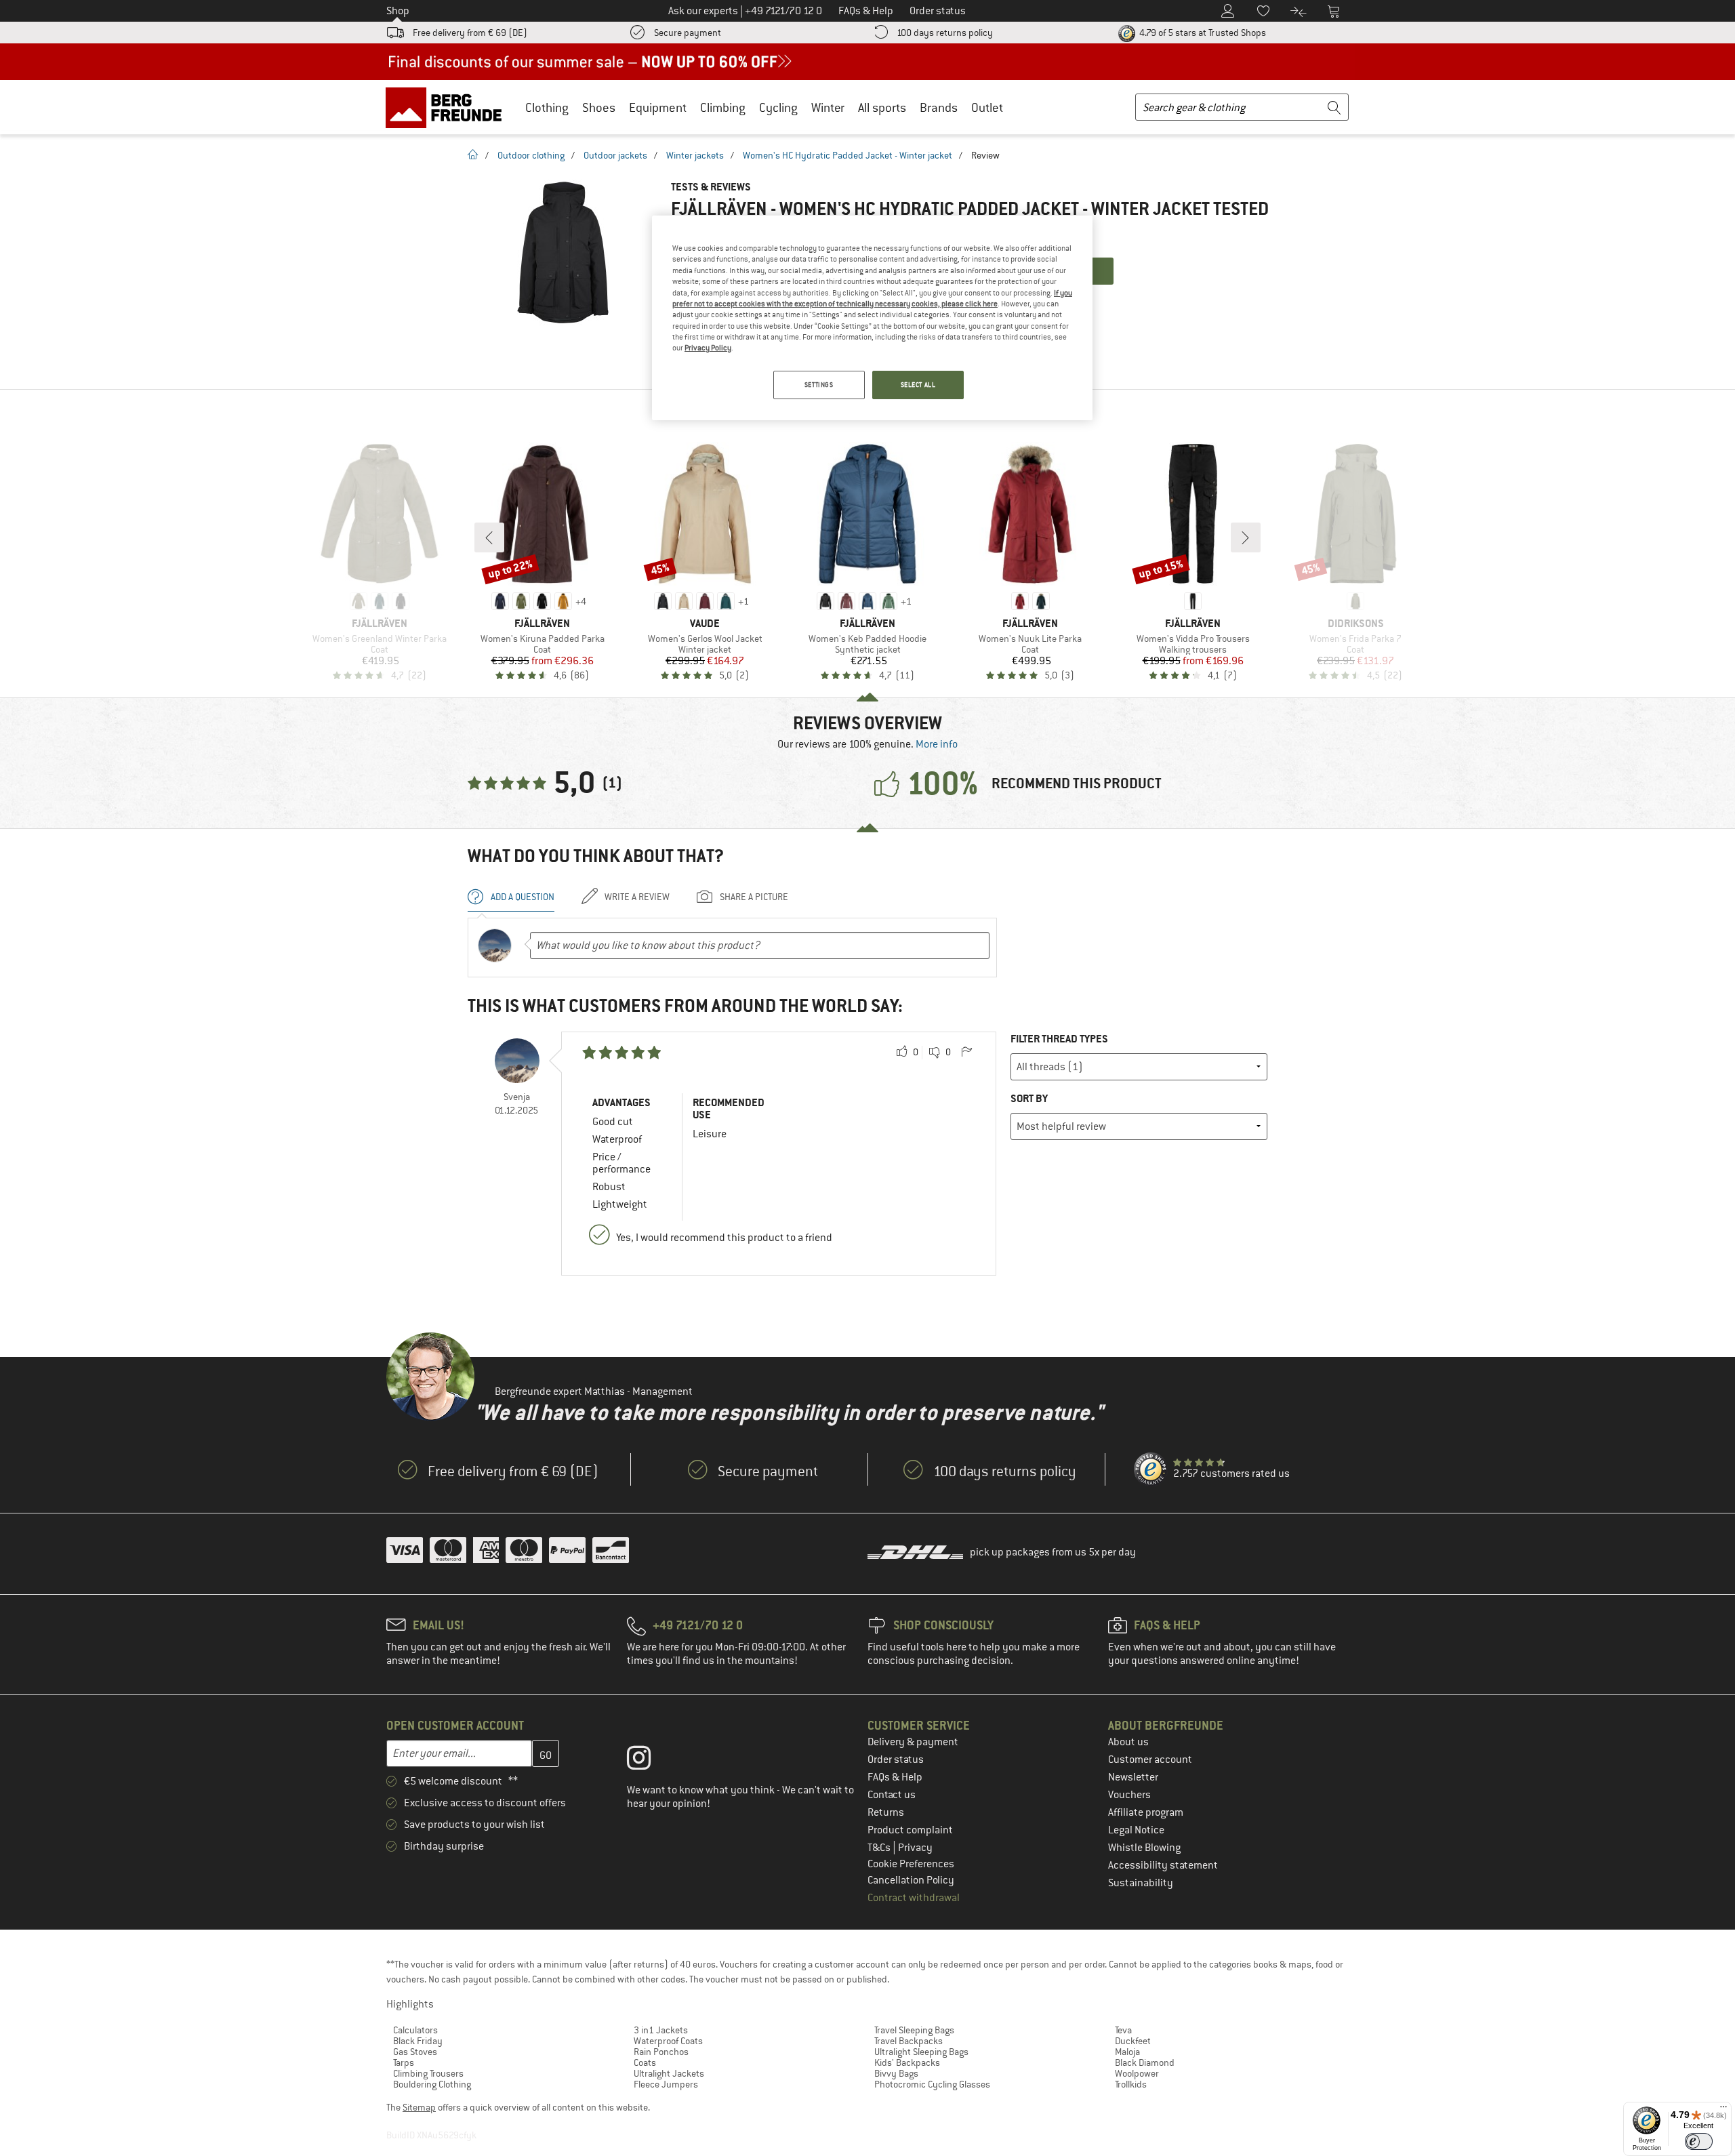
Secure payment (688, 33)
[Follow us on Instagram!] (649, 1761)
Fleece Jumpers (666, 2084)
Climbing (723, 107)
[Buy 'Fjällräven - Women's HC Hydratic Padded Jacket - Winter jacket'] (563, 252)
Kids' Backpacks (907, 2062)
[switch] (1699, 2141)
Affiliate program (1146, 1812)
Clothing (547, 107)
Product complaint (910, 1830)
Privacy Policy (708, 348)
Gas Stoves (415, 2052)
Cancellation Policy (911, 1880)
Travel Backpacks (909, 2041)
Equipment (658, 107)
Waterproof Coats (668, 2041)
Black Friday (418, 2041)
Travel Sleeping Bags (914, 2030)
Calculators (415, 2030)
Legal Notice (1136, 1830)
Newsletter (1133, 1777)
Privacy (915, 1848)
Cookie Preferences (911, 1864)
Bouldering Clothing (432, 2084)
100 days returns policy (945, 33)
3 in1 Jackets (661, 2030)
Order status (896, 1760)
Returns (886, 1812)
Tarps (404, 2062)
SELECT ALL (918, 385)
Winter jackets (695, 155)
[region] (872, 318)
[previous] (489, 537)
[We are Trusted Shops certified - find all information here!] (1151, 1469)
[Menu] (1723, 2110)
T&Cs (880, 1848)
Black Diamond (1145, 2062)
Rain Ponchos (661, 2052)
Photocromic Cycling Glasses (932, 2084)
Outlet (987, 107)
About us (1128, 1742)
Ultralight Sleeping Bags (921, 2052)
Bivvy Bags (896, 2073)
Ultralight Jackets (669, 2073)
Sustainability (1141, 1883)
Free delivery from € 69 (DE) (470, 33)
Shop (398, 11)
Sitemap (419, 2107)
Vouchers (1129, 1795)
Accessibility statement (1163, 1865)
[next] (1246, 537)
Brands (939, 107)
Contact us (892, 1795)
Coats (645, 2062)
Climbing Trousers (428, 2073)
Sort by (1029, 1098)
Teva (1123, 2030)
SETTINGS (819, 385)
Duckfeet (1133, 2041)
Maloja (1127, 2052)
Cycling (778, 107)
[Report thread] (966, 1053)
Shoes (599, 107)
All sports (882, 107)
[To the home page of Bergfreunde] (448, 107)
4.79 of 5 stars (1202, 33)
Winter (828, 107)
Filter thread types (1059, 1039)
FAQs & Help (895, 1777)
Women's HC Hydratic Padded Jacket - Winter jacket (848, 155)
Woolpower (1137, 2073)
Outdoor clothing (531, 155)
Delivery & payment (913, 1742)
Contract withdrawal (914, 1898)
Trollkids (1131, 2084)
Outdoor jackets (615, 155)
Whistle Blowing (1144, 1848)
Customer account (1150, 1760)
